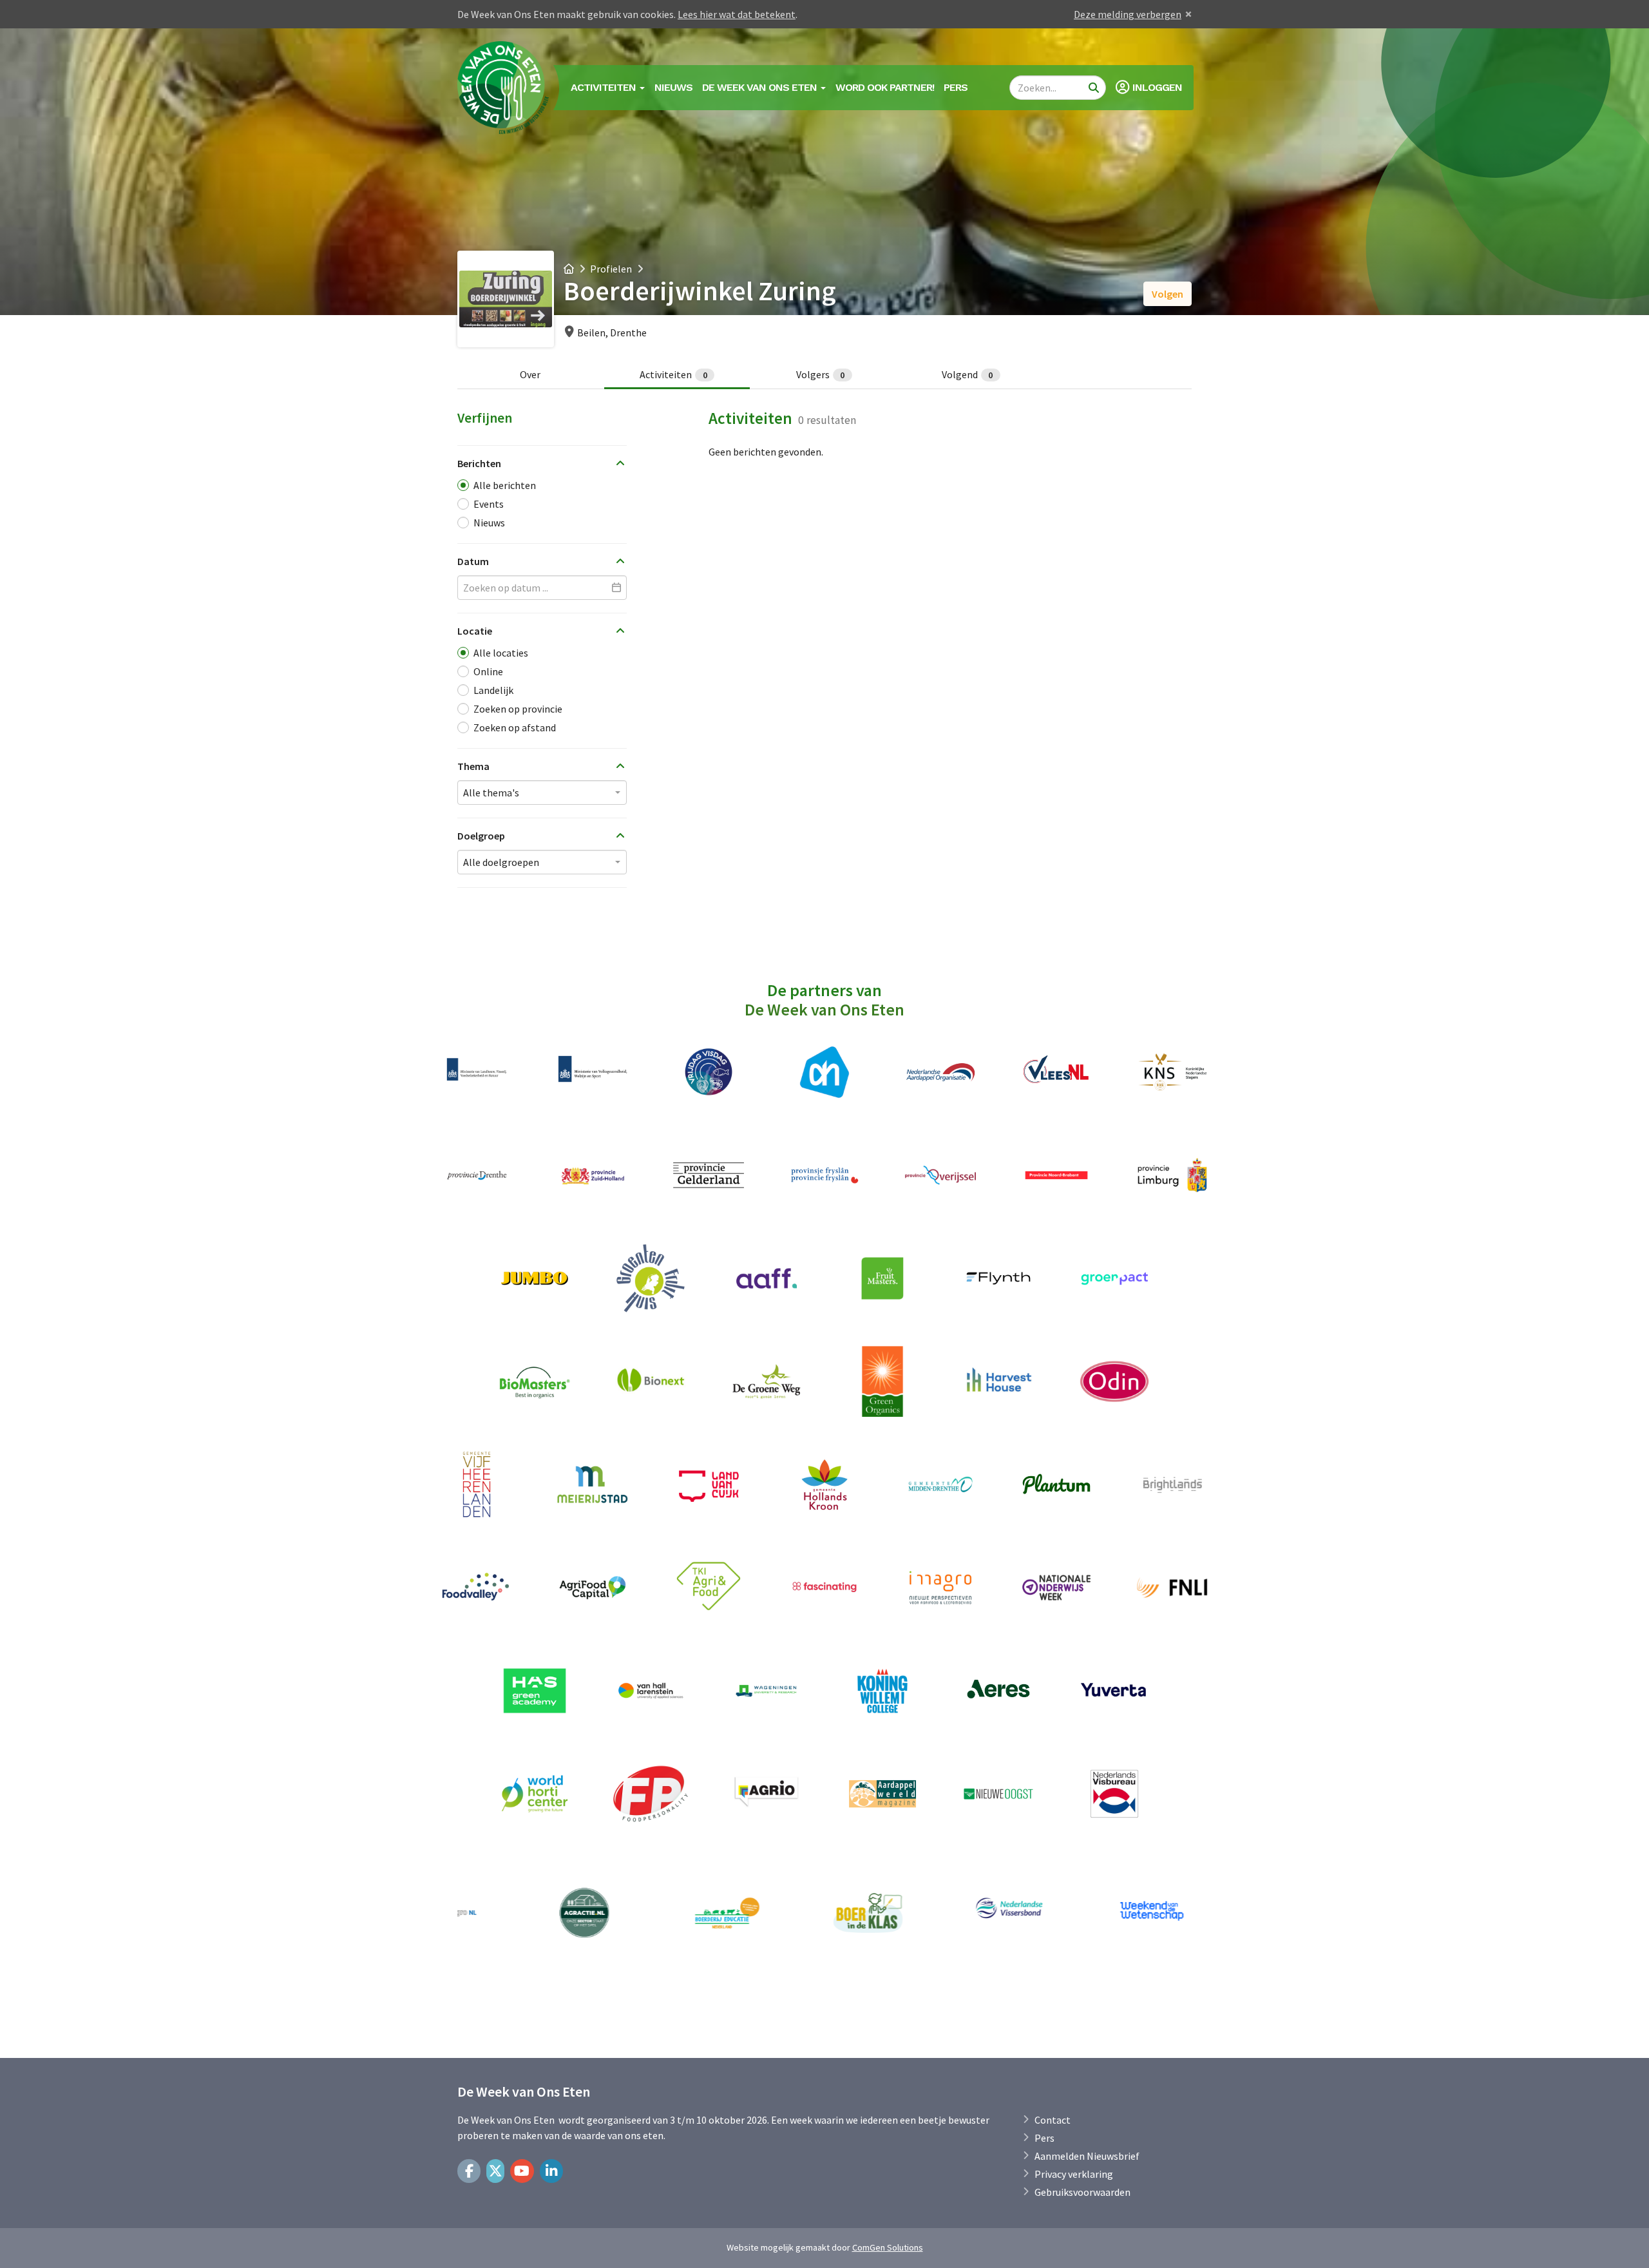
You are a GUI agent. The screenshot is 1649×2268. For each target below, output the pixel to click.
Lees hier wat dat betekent (737, 14)
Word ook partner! (885, 87)
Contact (1053, 2120)
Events (489, 504)
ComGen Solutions (888, 2247)
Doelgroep (481, 836)
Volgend (967, 374)
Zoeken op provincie (518, 709)
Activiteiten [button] (605, 87)
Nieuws (673, 87)
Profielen (611, 269)
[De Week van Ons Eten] (504, 88)
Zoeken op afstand (515, 727)
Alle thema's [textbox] (491, 793)
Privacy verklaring (1074, 2174)
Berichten (479, 463)
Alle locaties (501, 653)
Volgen (1168, 294)
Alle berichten (505, 485)
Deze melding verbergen (1128, 14)
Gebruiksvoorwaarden (1082, 2192)
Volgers (821, 374)
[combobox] (542, 793)
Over (530, 374)
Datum (473, 561)
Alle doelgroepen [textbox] (501, 862)
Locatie (475, 631)
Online (488, 671)
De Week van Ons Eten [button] (761, 87)
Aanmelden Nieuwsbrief (1087, 2156)
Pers (956, 87)
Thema (473, 766)
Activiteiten (673, 374)
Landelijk (493, 690)
